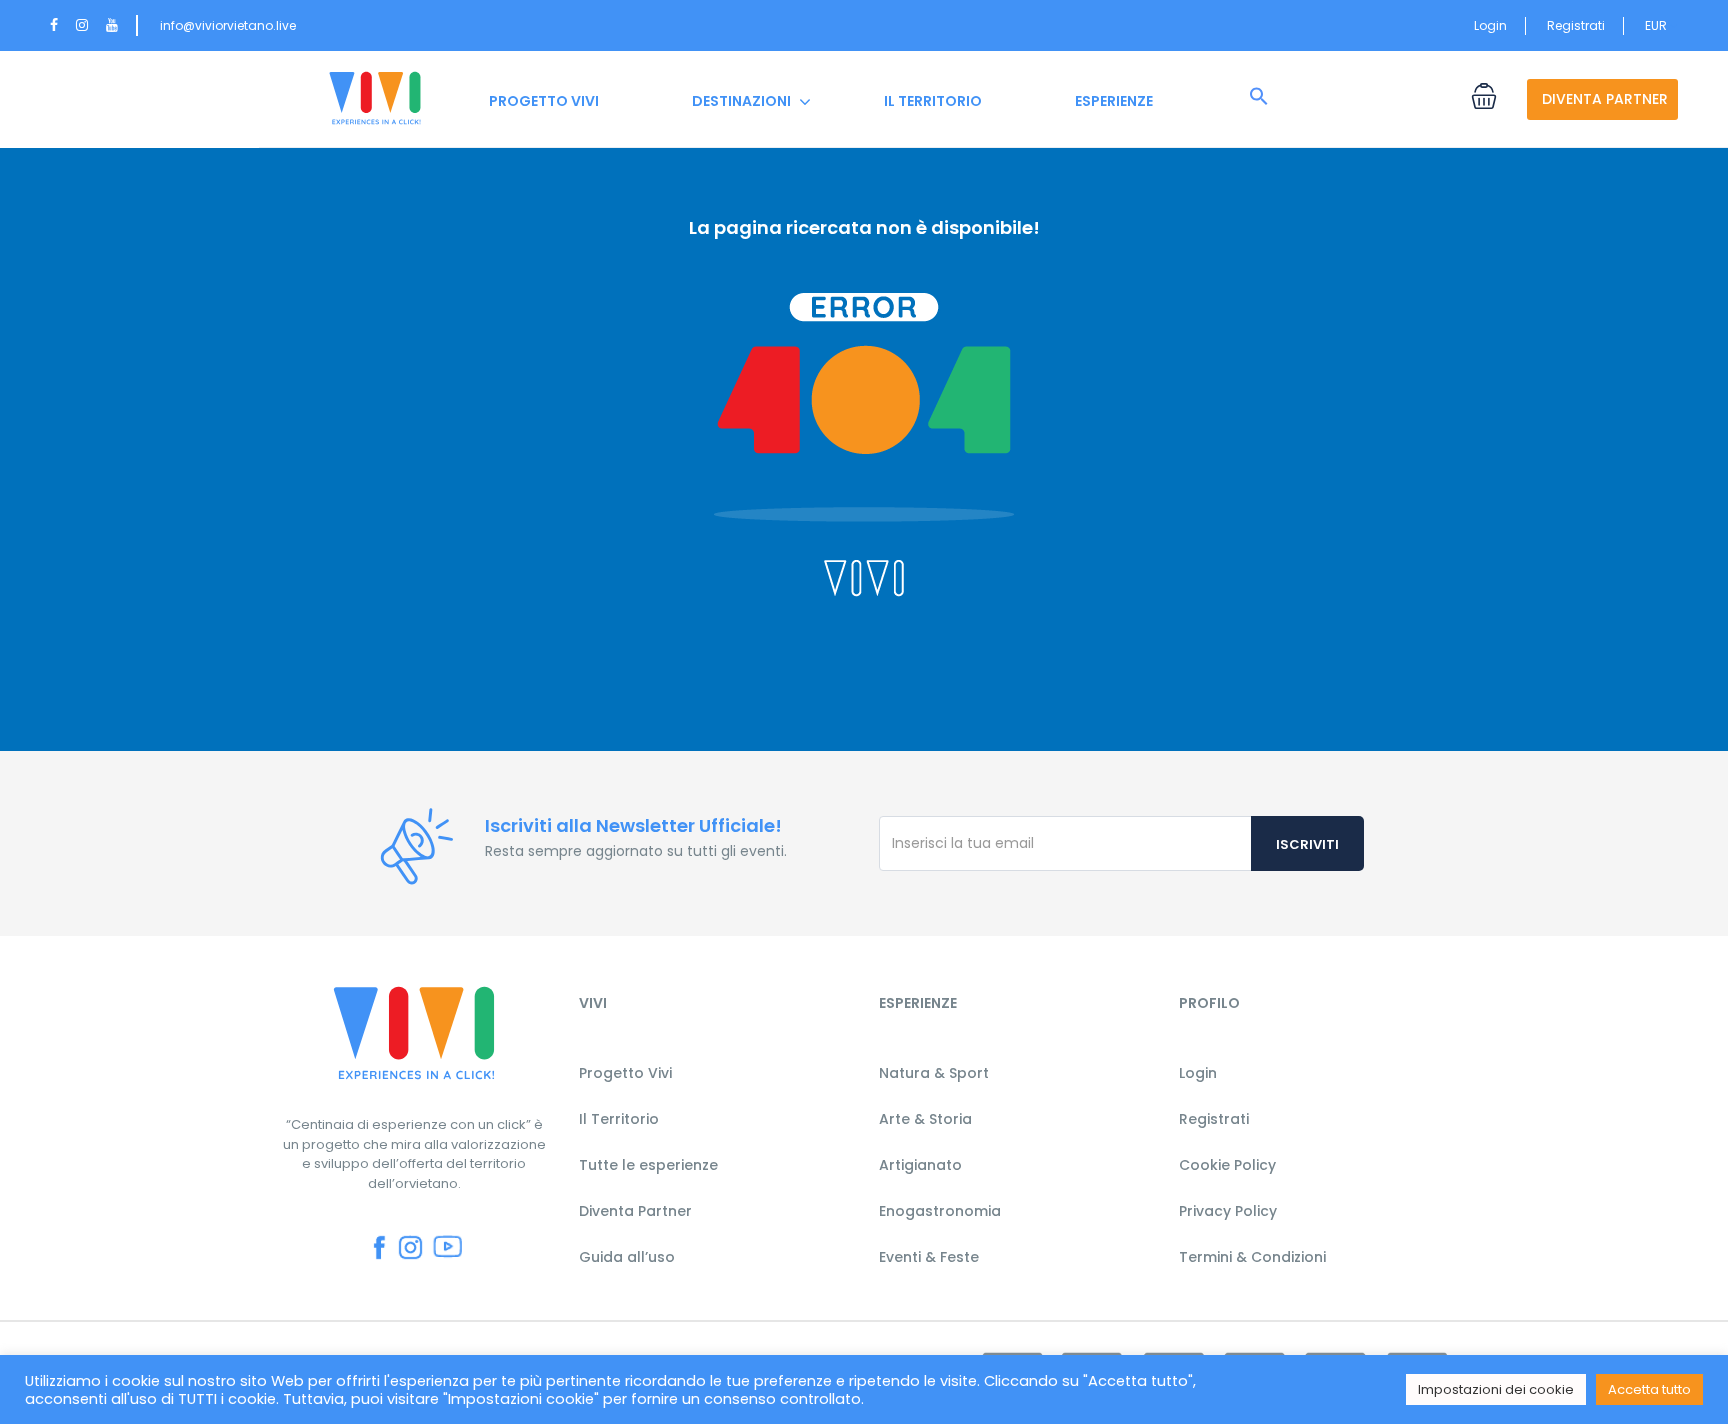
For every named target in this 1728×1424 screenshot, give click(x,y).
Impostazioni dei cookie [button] (1496, 1389)
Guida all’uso (627, 1257)
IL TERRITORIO (933, 101)
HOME (375, 101)
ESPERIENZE (1114, 101)
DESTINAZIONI (741, 101)
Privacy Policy (1228, 1211)
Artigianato (920, 1165)
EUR (1657, 25)
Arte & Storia (925, 1119)
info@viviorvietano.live (228, 25)
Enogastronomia (940, 1211)
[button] (1259, 97)
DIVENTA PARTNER (1605, 99)
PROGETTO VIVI (544, 101)
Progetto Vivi (625, 1073)
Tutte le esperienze (648, 1165)
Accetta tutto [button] (1649, 1389)
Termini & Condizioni (1252, 1257)
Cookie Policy (1227, 1165)
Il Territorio (619, 1119)
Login (1490, 25)
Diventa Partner (635, 1211)
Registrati (1576, 25)
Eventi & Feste (929, 1257)
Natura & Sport (934, 1073)
